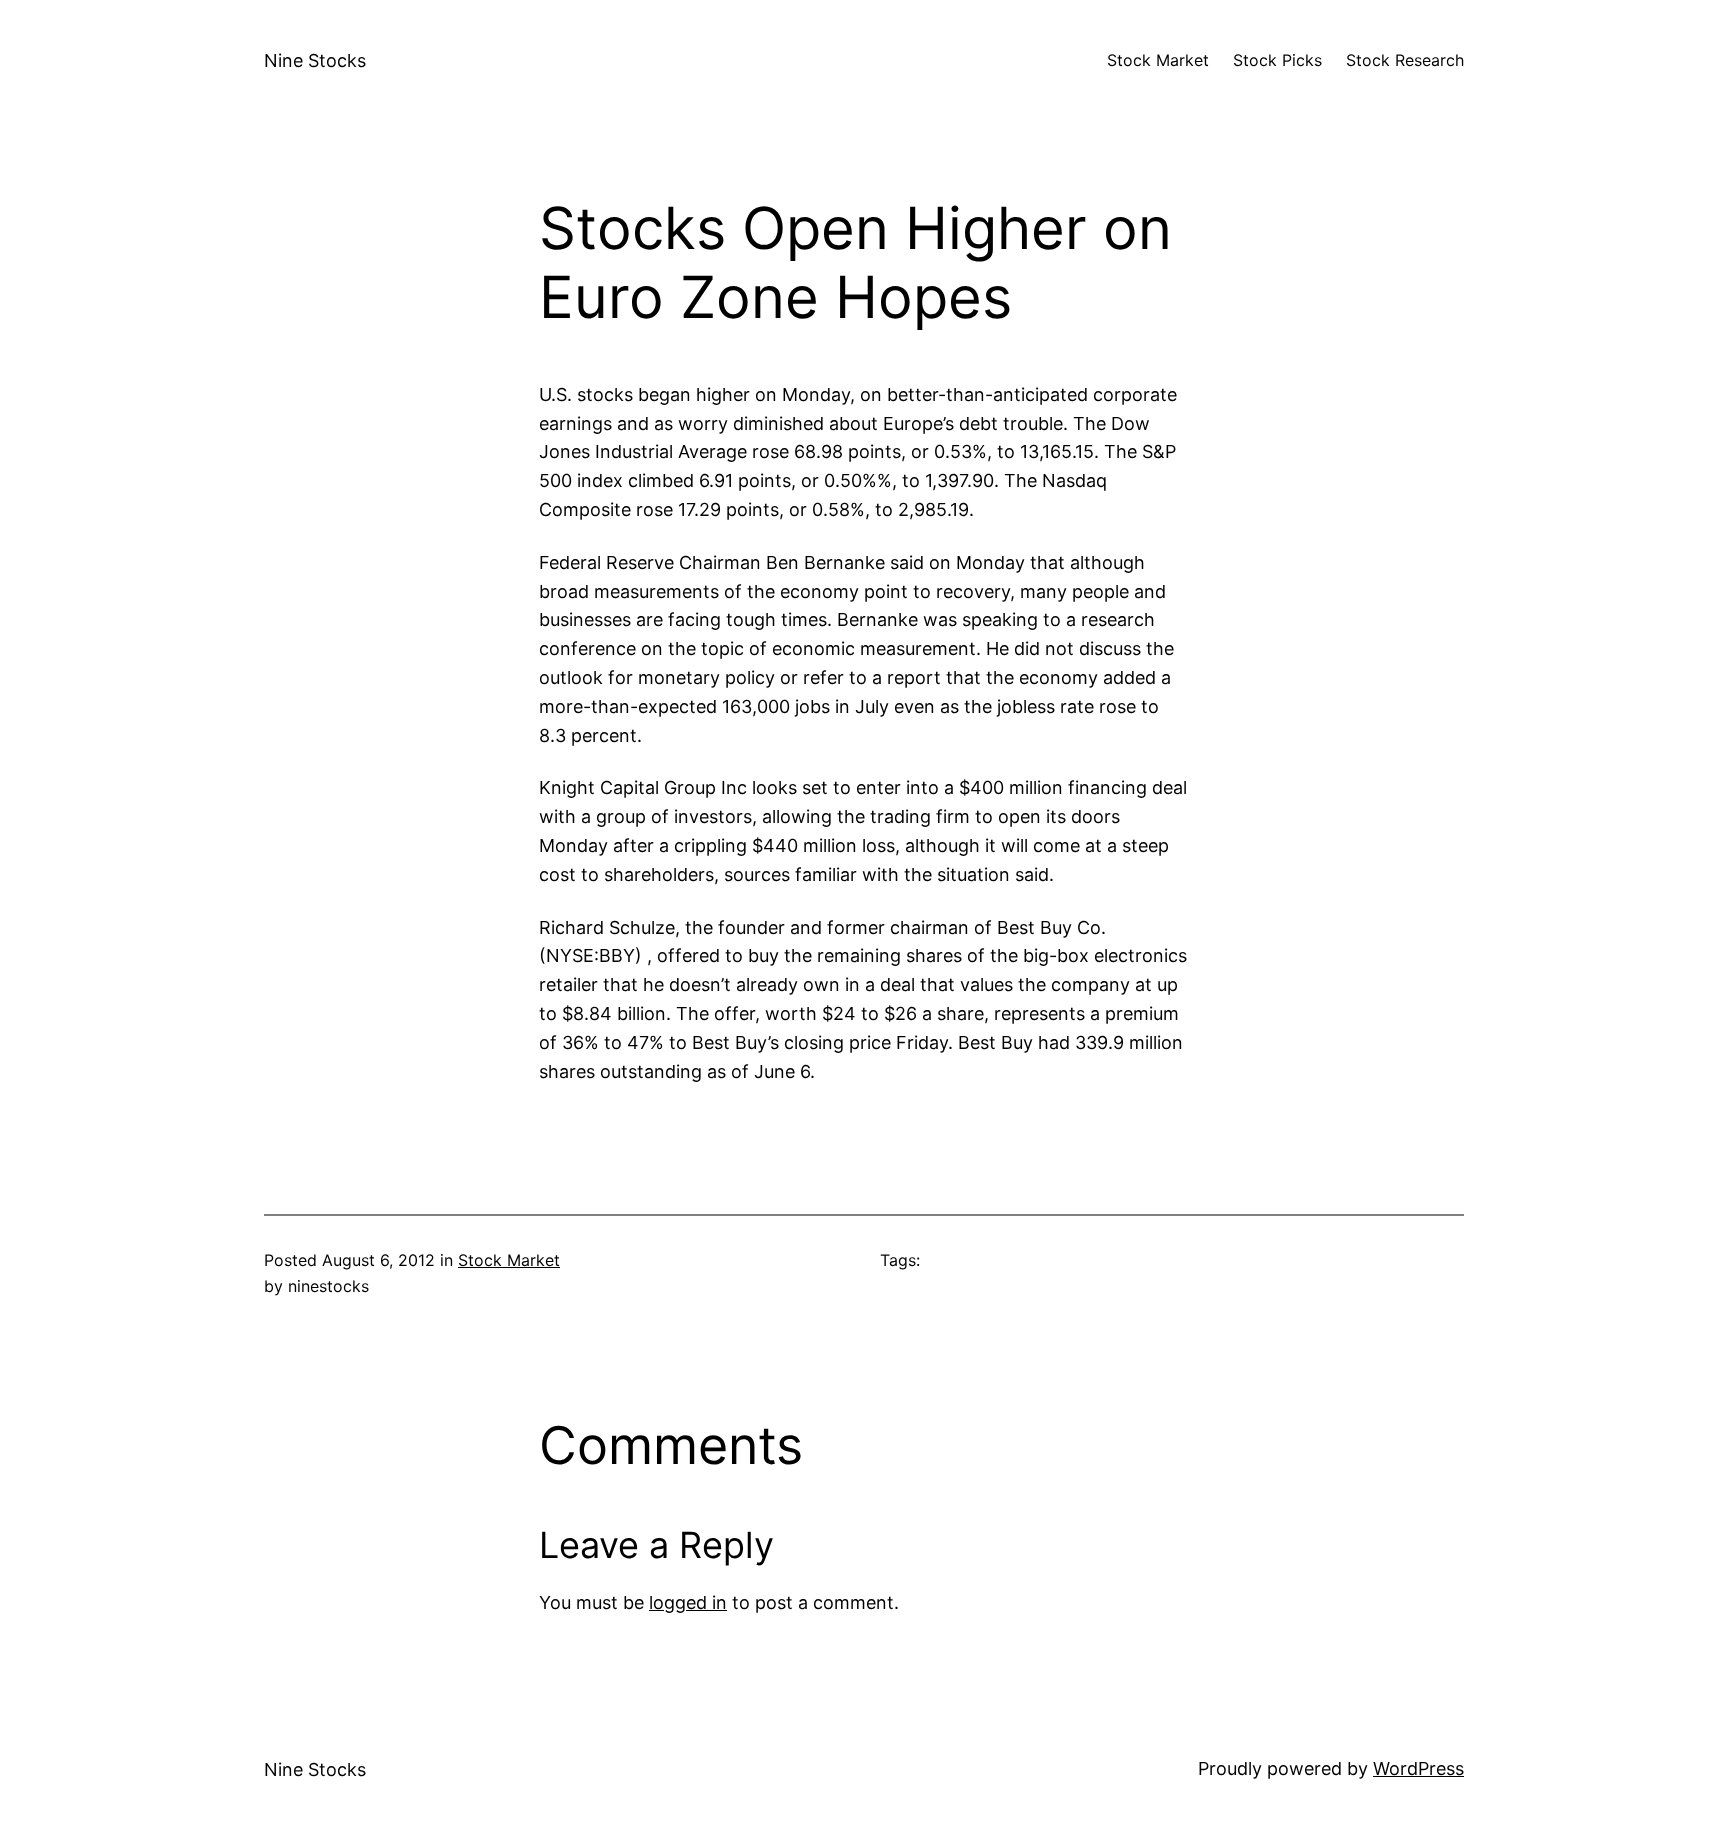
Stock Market (509, 1260)
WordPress (1418, 1768)
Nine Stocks (315, 60)
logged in (688, 1602)
